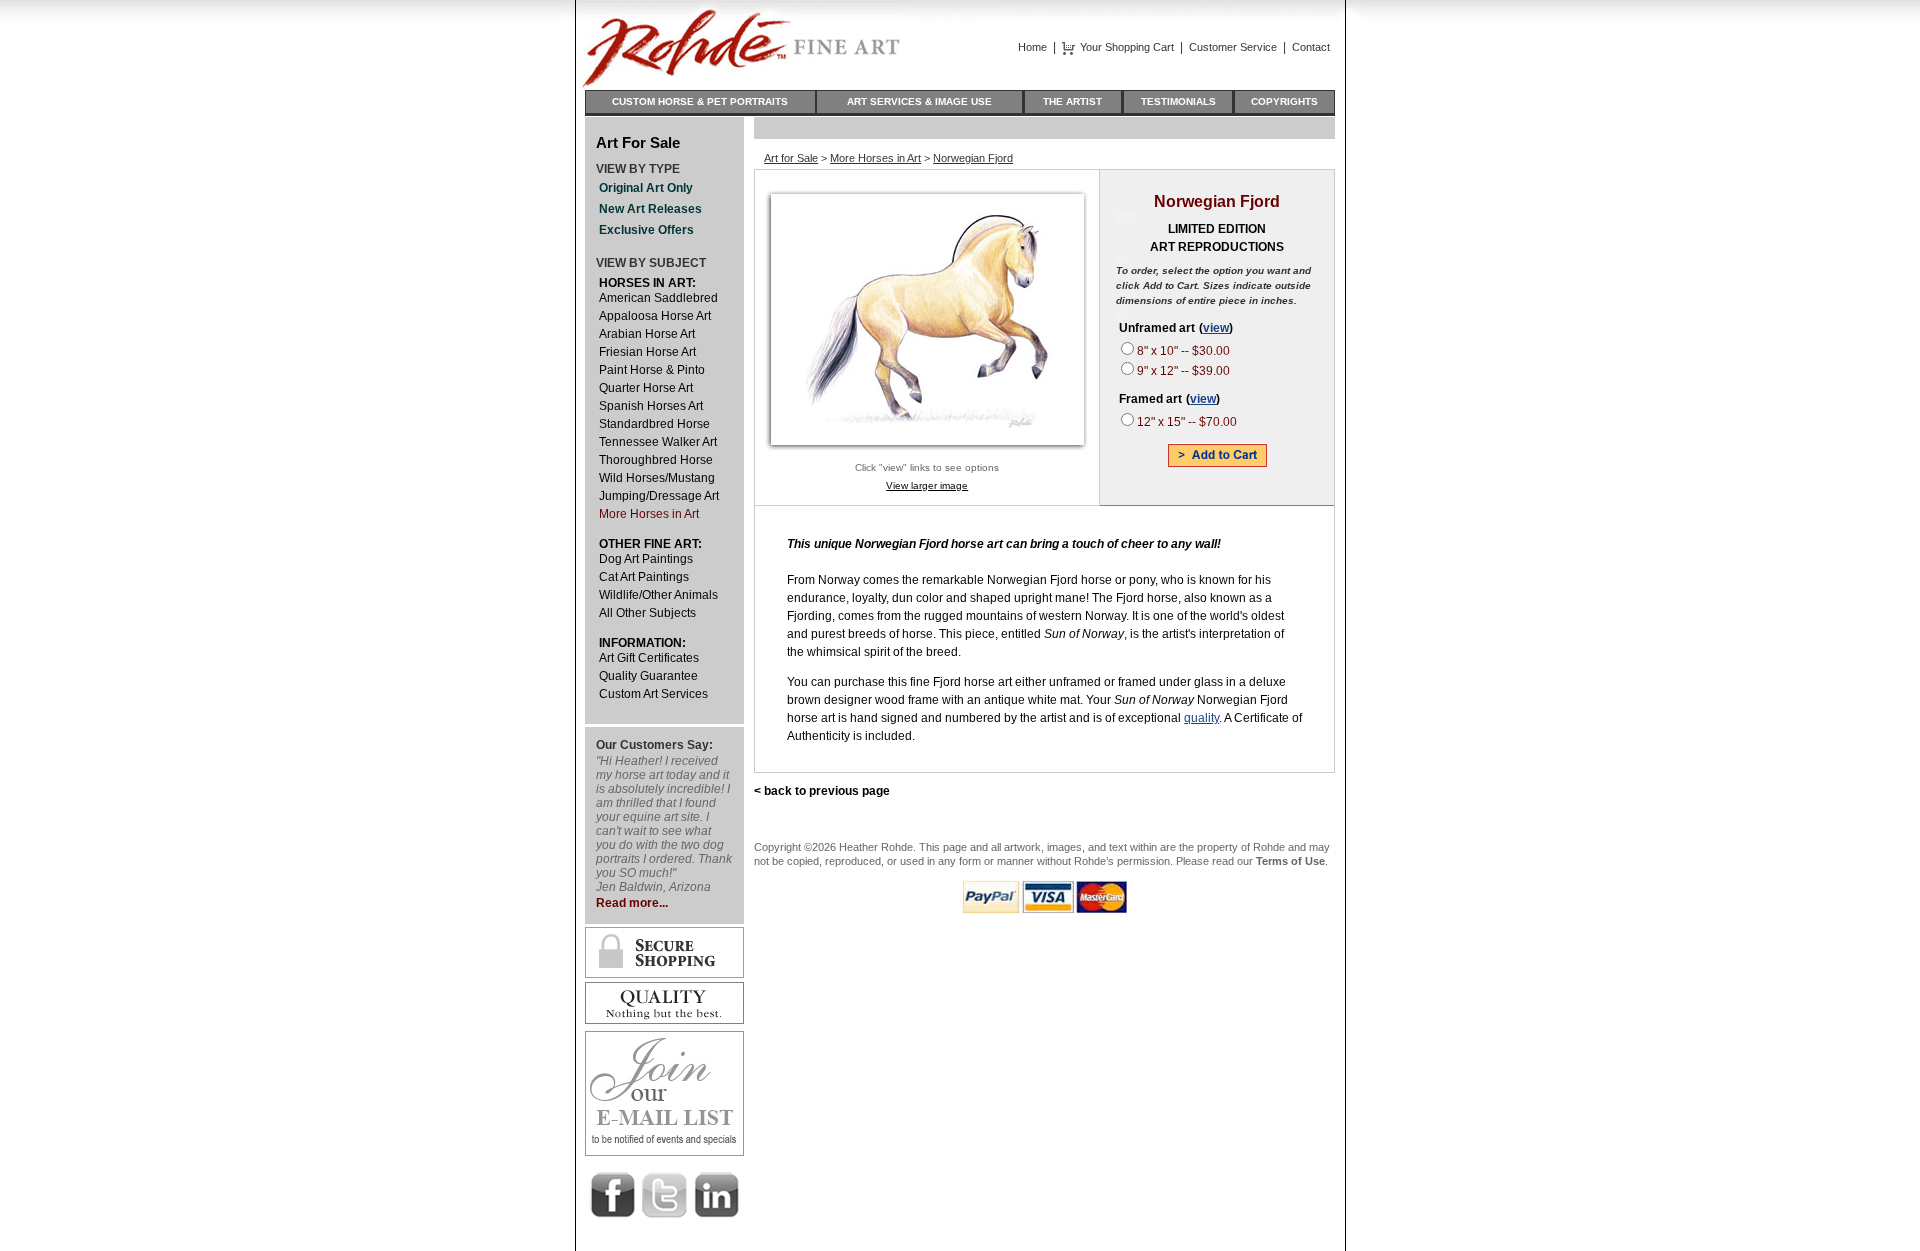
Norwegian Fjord (973, 158)
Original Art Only (646, 188)
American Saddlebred (658, 298)
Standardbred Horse (654, 424)
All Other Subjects (647, 613)
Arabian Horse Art (647, 334)
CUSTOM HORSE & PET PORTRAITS (700, 101)
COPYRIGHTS (1284, 101)
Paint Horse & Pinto (652, 370)
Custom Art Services (653, 694)
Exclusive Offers (646, 230)
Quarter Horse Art (646, 388)
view (1216, 328)
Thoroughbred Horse (656, 460)
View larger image (927, 485)
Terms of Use (1290, 861)
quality (1201, 718)
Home (1032, 47)
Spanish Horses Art (651, 406)
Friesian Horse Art (647, 352)
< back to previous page (822, 791)
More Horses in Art (649, 514)
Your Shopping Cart (1127, 47)
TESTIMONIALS (1178, 101)
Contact (1311, 47)
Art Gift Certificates (649, 658)
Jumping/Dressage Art (659, 496)
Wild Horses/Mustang (657, 478)
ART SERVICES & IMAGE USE (919, 101)
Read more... (632, 903)
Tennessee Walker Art (658, 442)
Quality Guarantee (648, 676)
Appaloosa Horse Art (655, 316)
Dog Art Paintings (646, 559)
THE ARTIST (1072, 101)
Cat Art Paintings (644, 577)
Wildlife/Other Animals (658, 595)
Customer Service (1233, 47)
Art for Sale (791, 158)
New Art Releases (650, 209)
